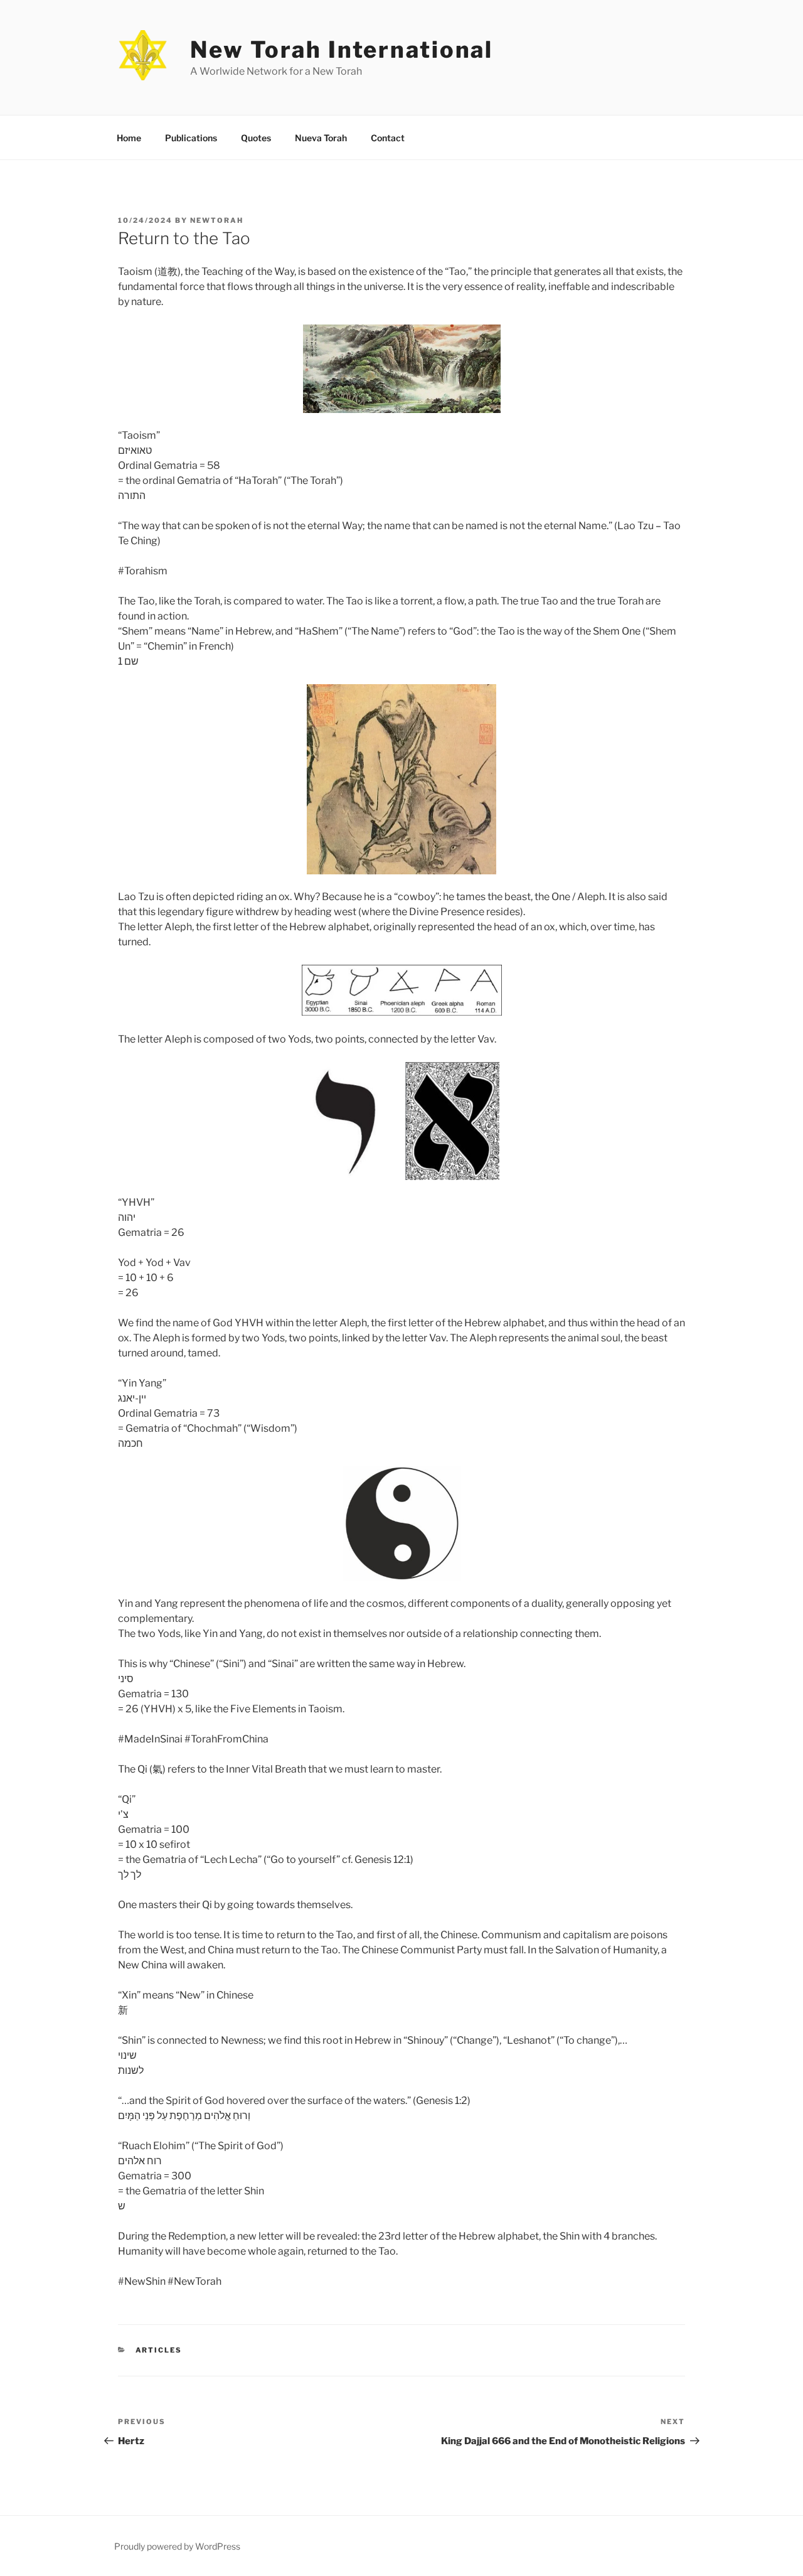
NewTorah (217, 220)
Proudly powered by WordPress (177, 2546)
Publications (191, 138)
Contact (388, 138)
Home (129, 138)
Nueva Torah (321, 138)
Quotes (256, 138)
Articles (159, 2350)
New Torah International (342, 50)
